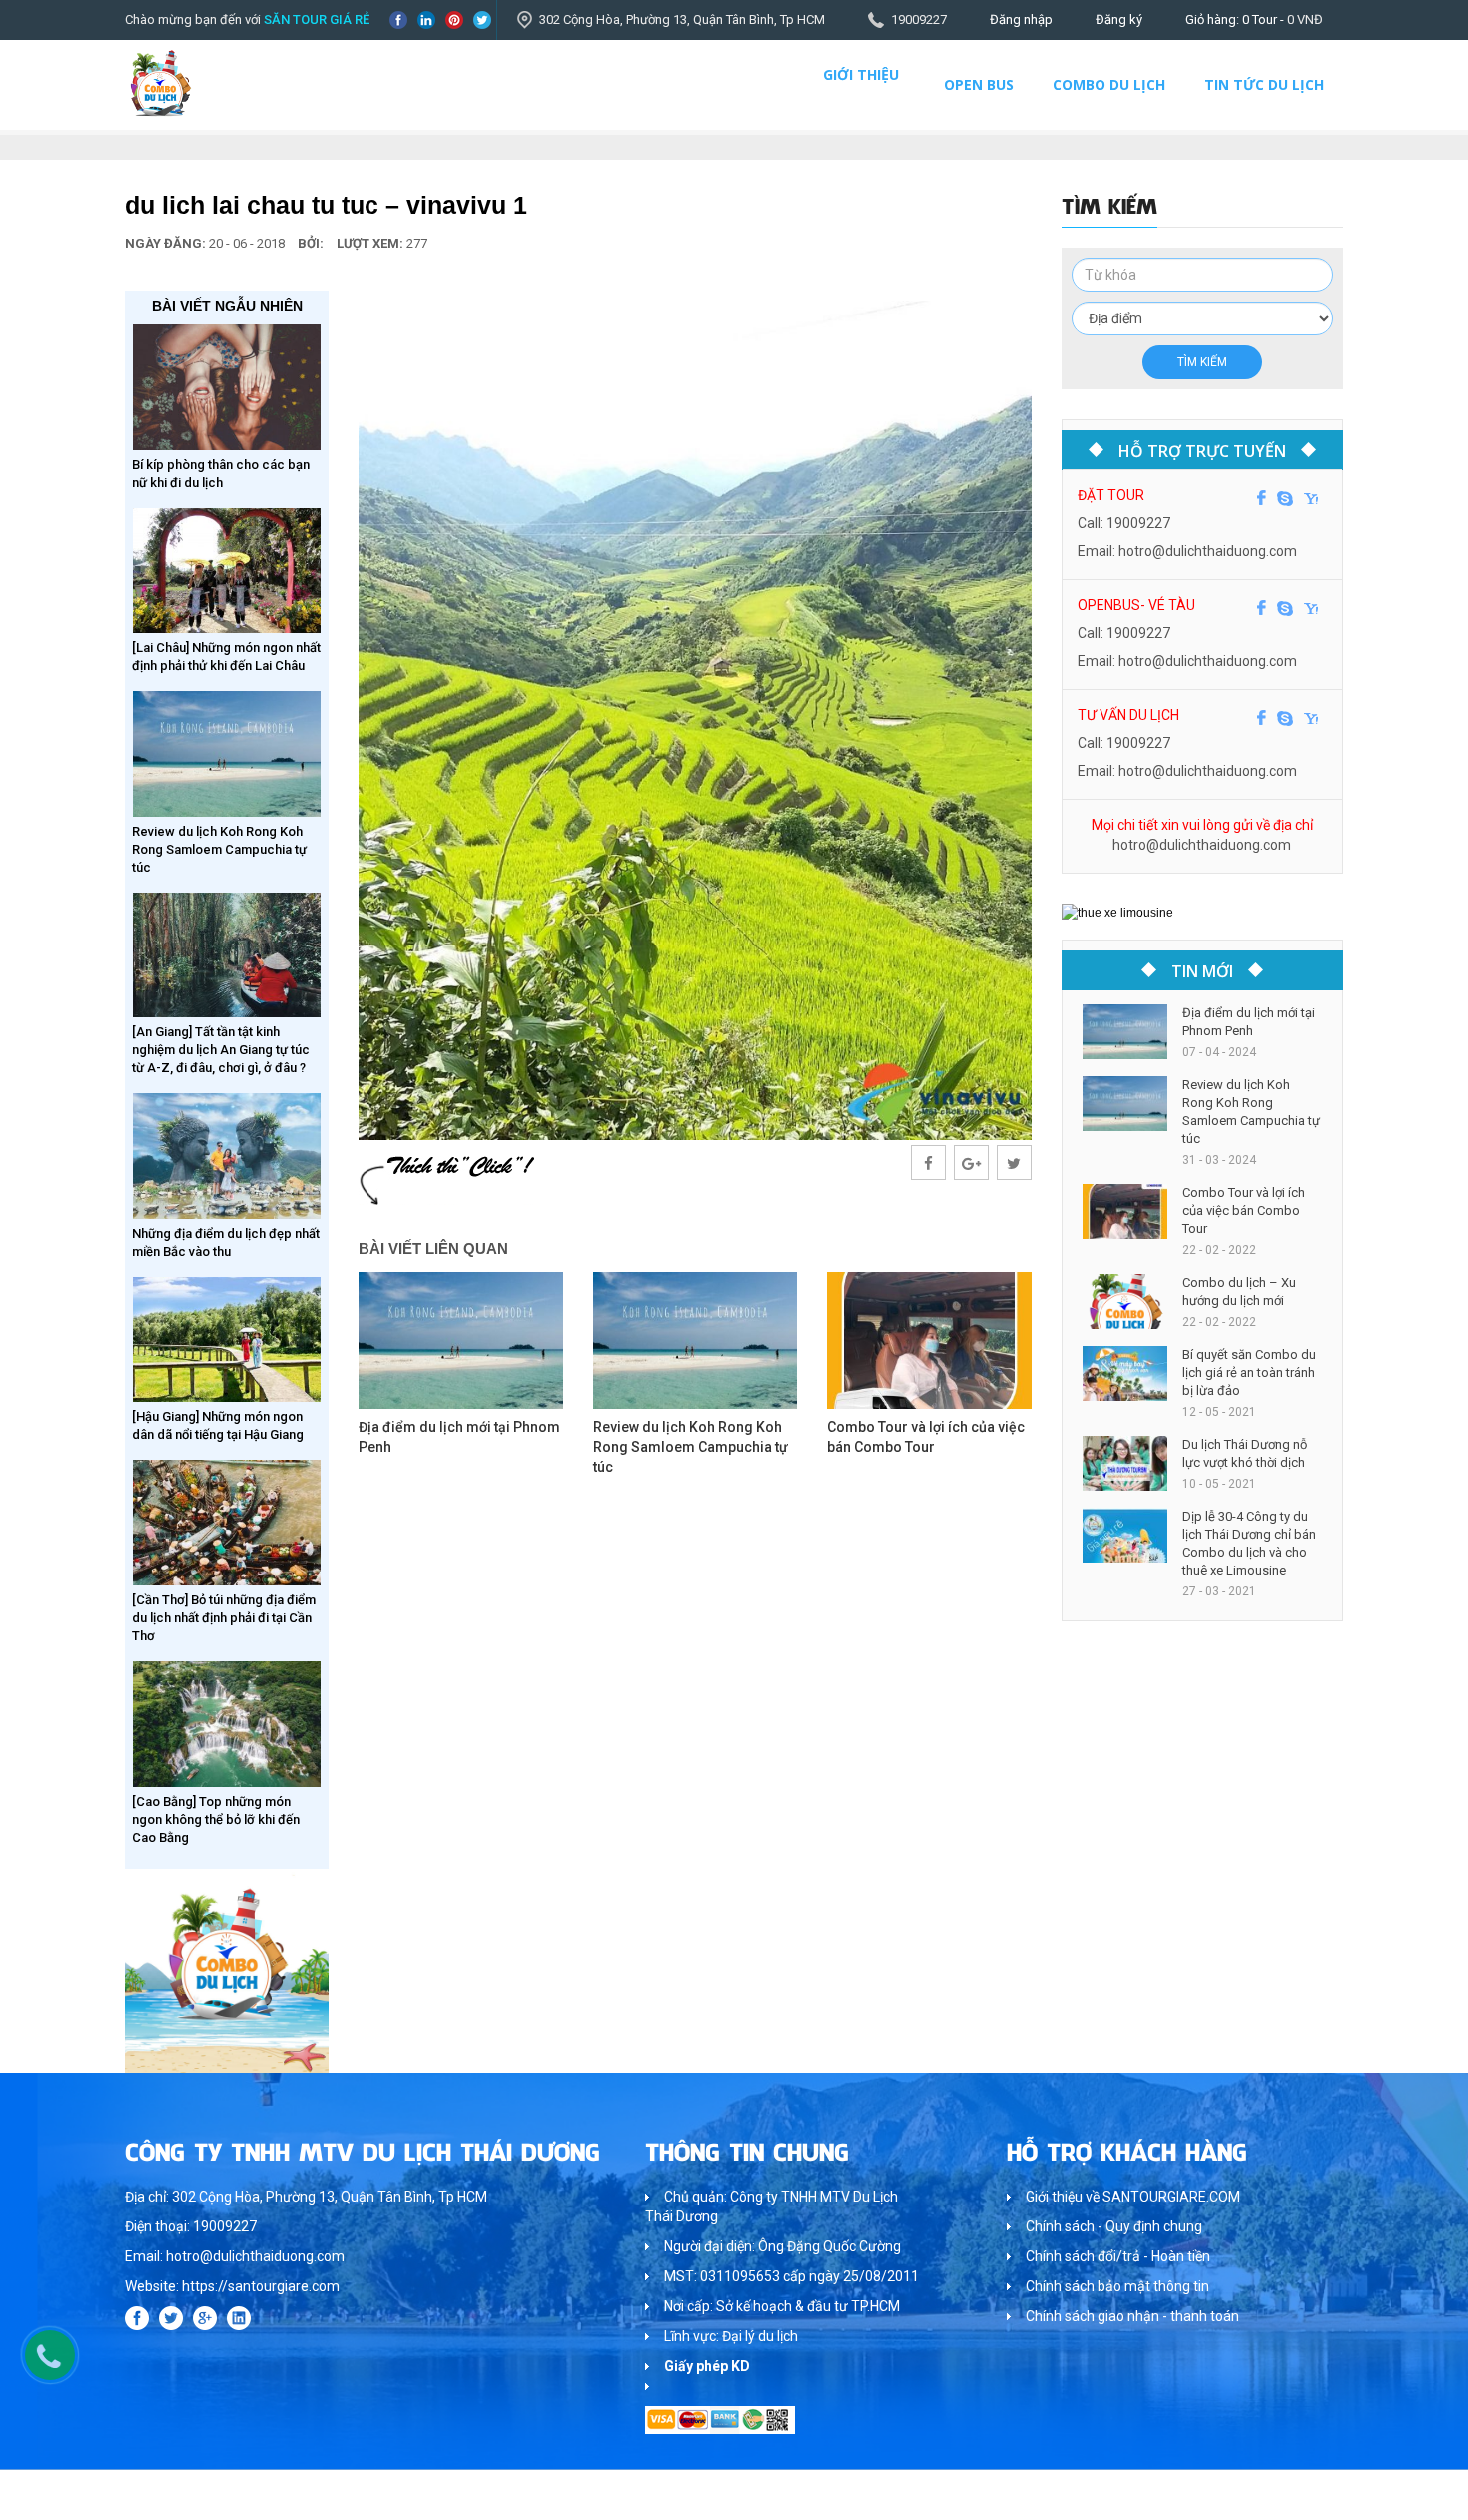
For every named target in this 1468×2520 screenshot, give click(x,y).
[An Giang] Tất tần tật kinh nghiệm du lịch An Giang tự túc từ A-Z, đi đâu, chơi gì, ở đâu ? (221, 1050)
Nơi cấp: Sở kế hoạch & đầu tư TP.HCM (782, 2306)
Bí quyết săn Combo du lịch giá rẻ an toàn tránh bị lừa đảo (1249, 1372)
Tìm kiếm (1202, 362)
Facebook (398, 20)
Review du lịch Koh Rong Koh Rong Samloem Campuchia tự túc (219, 849)
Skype (1285, 498)
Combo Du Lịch (1109, 84)
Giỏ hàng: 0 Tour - (1254, 19)
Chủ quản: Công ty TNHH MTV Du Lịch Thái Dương (771, 2206)
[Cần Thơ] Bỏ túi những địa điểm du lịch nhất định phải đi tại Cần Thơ (224, 1618)
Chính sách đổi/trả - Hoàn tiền (1118, 2256)
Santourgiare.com (1292, 2495)
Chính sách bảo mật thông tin (1117, 2286)
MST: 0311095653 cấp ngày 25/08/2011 (791, 2276)
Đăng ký (1119, 19)
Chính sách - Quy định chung (1114, 2226)
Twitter (482, 20)
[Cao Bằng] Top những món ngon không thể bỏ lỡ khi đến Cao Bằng (216, 1820)
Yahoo (1311, 498)
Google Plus (205, 2318)
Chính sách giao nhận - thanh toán (1132, 2316)
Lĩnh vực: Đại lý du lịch (731, 2336)
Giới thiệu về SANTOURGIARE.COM (1133, 2197)
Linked (426, 20)
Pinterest (454, 20)
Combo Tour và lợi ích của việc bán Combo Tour (1244, 1211)
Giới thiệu (861, 74)
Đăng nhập (1021, 19)
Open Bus (979, 84)
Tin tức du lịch (1264, 84)
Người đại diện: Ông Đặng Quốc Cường (782, 2246)
